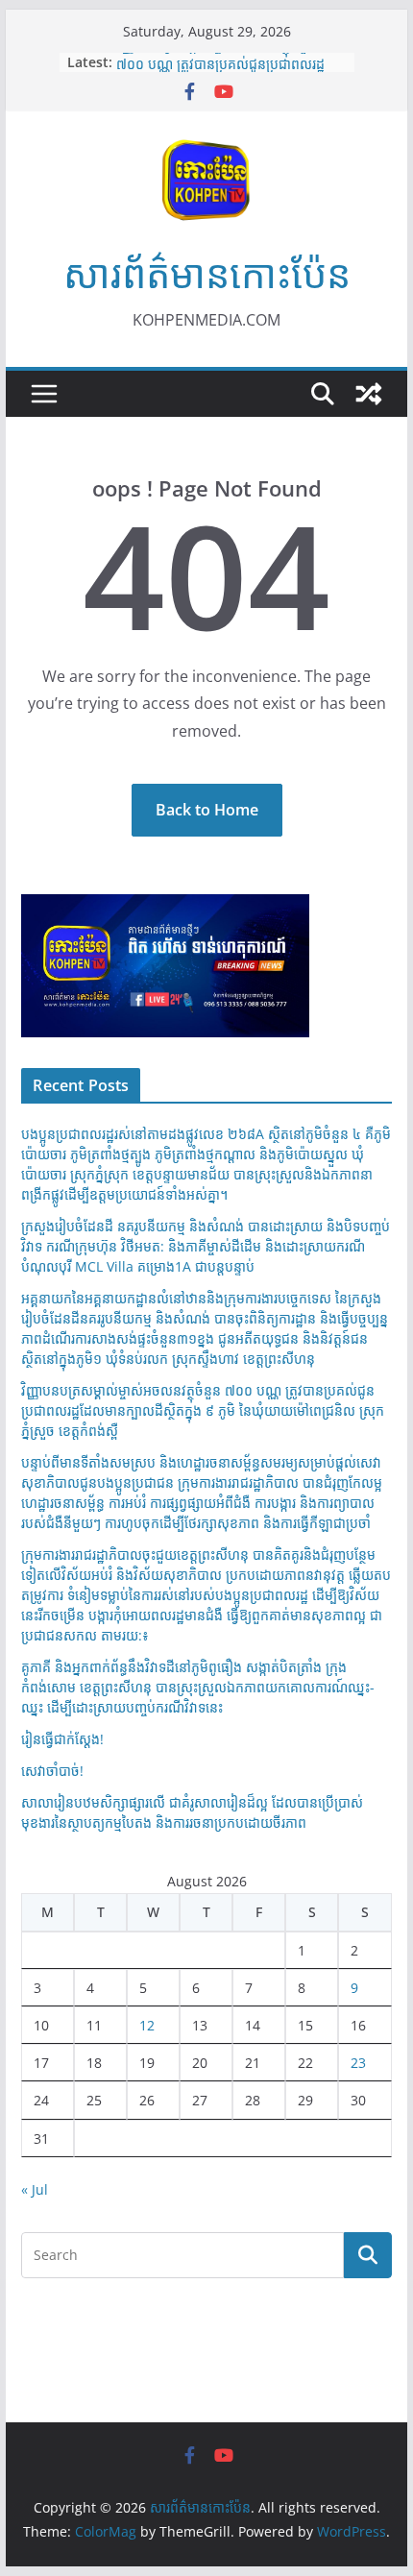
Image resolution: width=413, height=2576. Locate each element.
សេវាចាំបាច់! (52, 1771)
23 (358, 2063)
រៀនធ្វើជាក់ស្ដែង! (62, 1739)
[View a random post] (369, 394)
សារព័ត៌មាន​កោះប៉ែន (207, 273)
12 (147, 2025)
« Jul (35, 2189)
